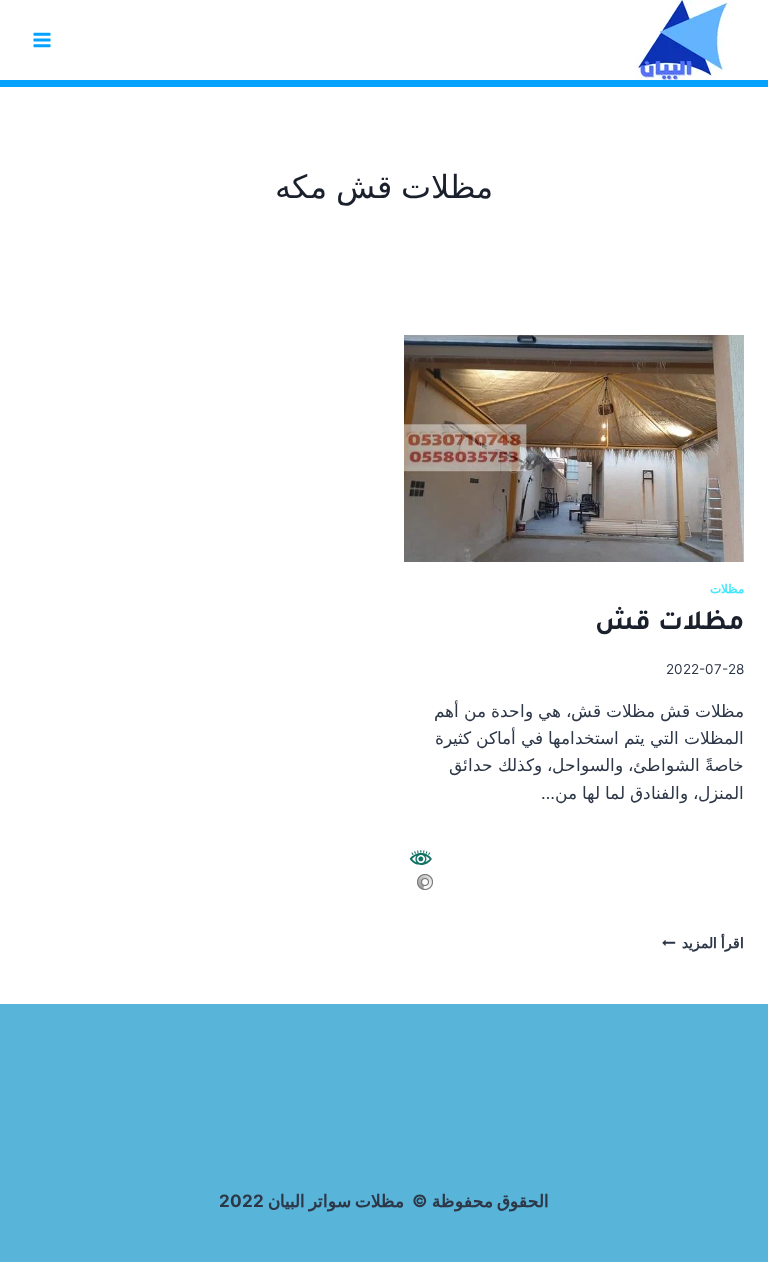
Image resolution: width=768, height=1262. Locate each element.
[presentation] (574, 448)
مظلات (727, 588)
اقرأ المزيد (703, 943)
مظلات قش (669, 625)
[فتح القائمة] (42, 39)
